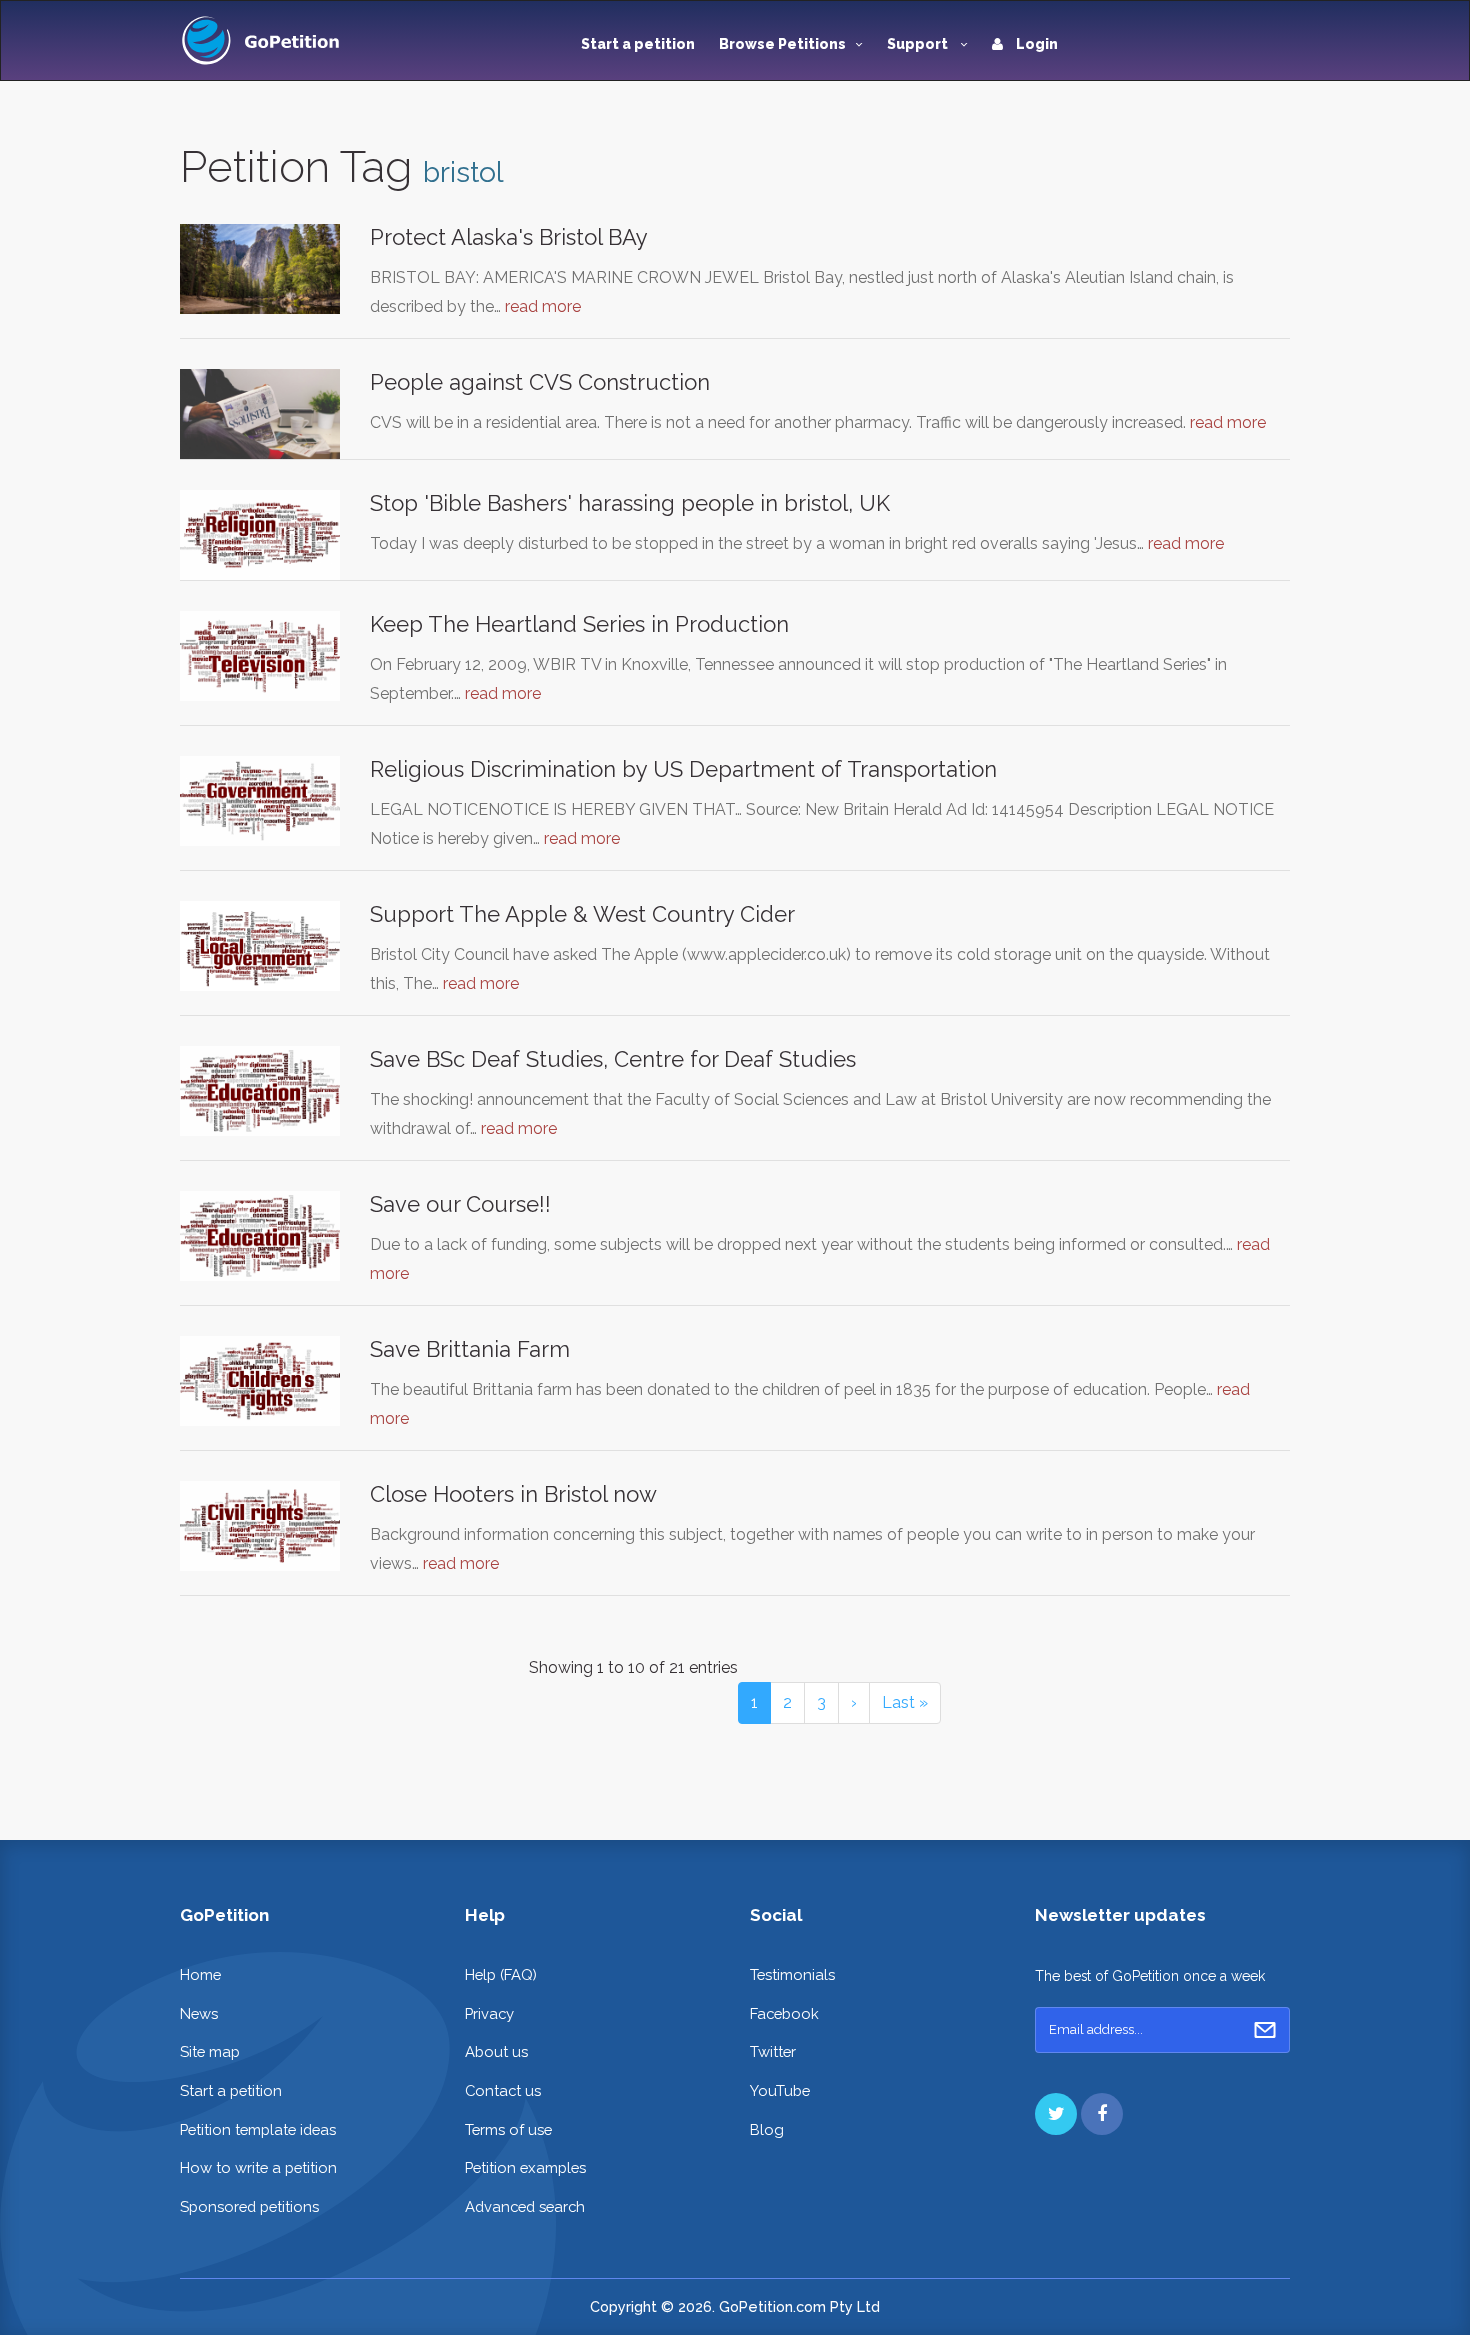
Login (1035, 44)
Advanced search (525, 2206)
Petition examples (525, 2167)
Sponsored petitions (249, 2206)
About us (496, 2051)
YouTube (780, 2090)
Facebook (784, 2013)
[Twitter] (1056, 2114)
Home (200, 1974)
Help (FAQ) (501, 1974)
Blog (767, 2129)
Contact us (503, 2090)
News (199, 2013)
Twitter (773, 2051)
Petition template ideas (258, 2129)
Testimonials (792, 1974)
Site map (210, 2051)
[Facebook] (1102, 2114)
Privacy (489, 2013)
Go (1265, 2030)
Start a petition (638, 44)
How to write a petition (258, 2167)
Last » (905, 1702)
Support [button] (919, 44)
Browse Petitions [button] (782, 44)
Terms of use (508, 2129)
